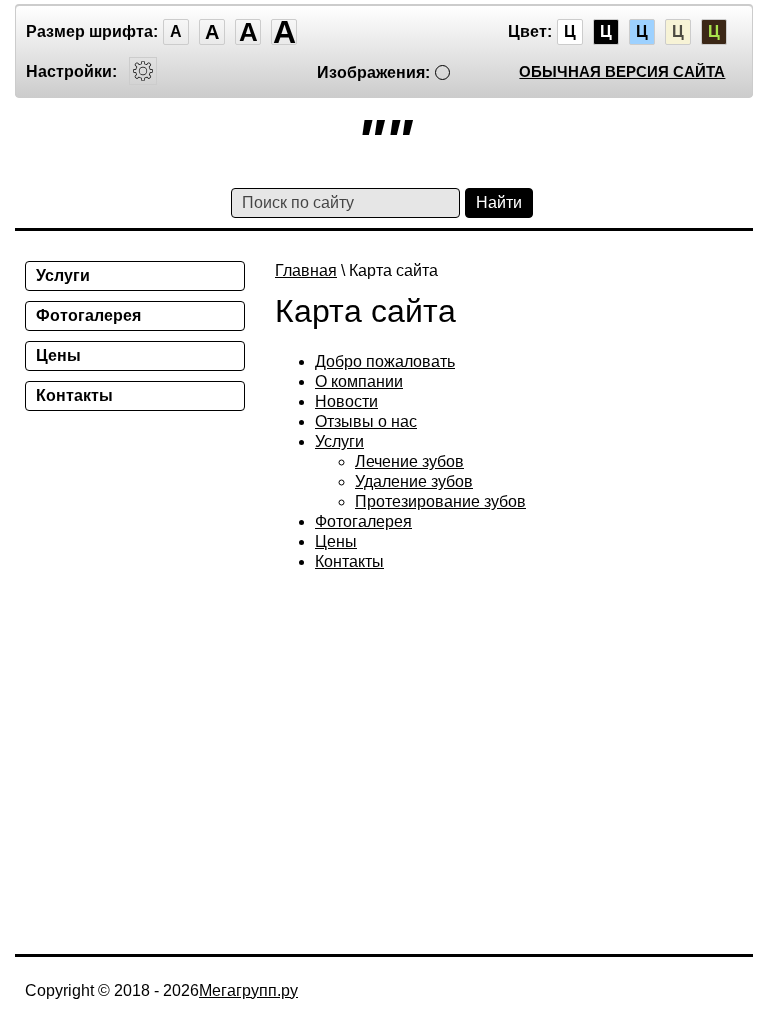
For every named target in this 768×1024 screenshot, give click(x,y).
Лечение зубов (409, 461)
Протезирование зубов (440, 501)
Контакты (349, 561)
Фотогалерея (363, 521)
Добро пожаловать (385, 361)
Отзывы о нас (366, 421)
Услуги (339, 441)
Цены (336, 541)
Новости (346, 401)
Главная (306, 270)
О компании (359, 381)
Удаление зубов (414, 481)
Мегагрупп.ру (248, 990)
